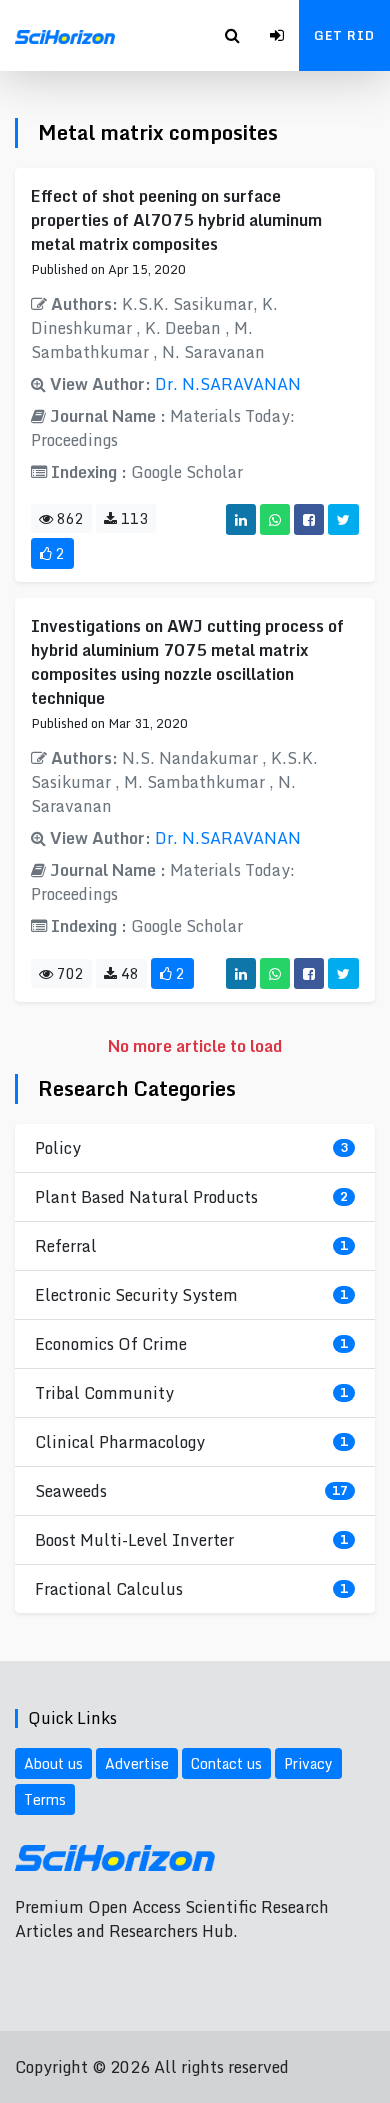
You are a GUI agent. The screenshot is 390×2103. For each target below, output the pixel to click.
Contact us (226, 1763)
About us (53, 1763)
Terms (45, 1799)
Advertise (137, 1763)
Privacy (308, 1763)
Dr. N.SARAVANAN (228, 384)
